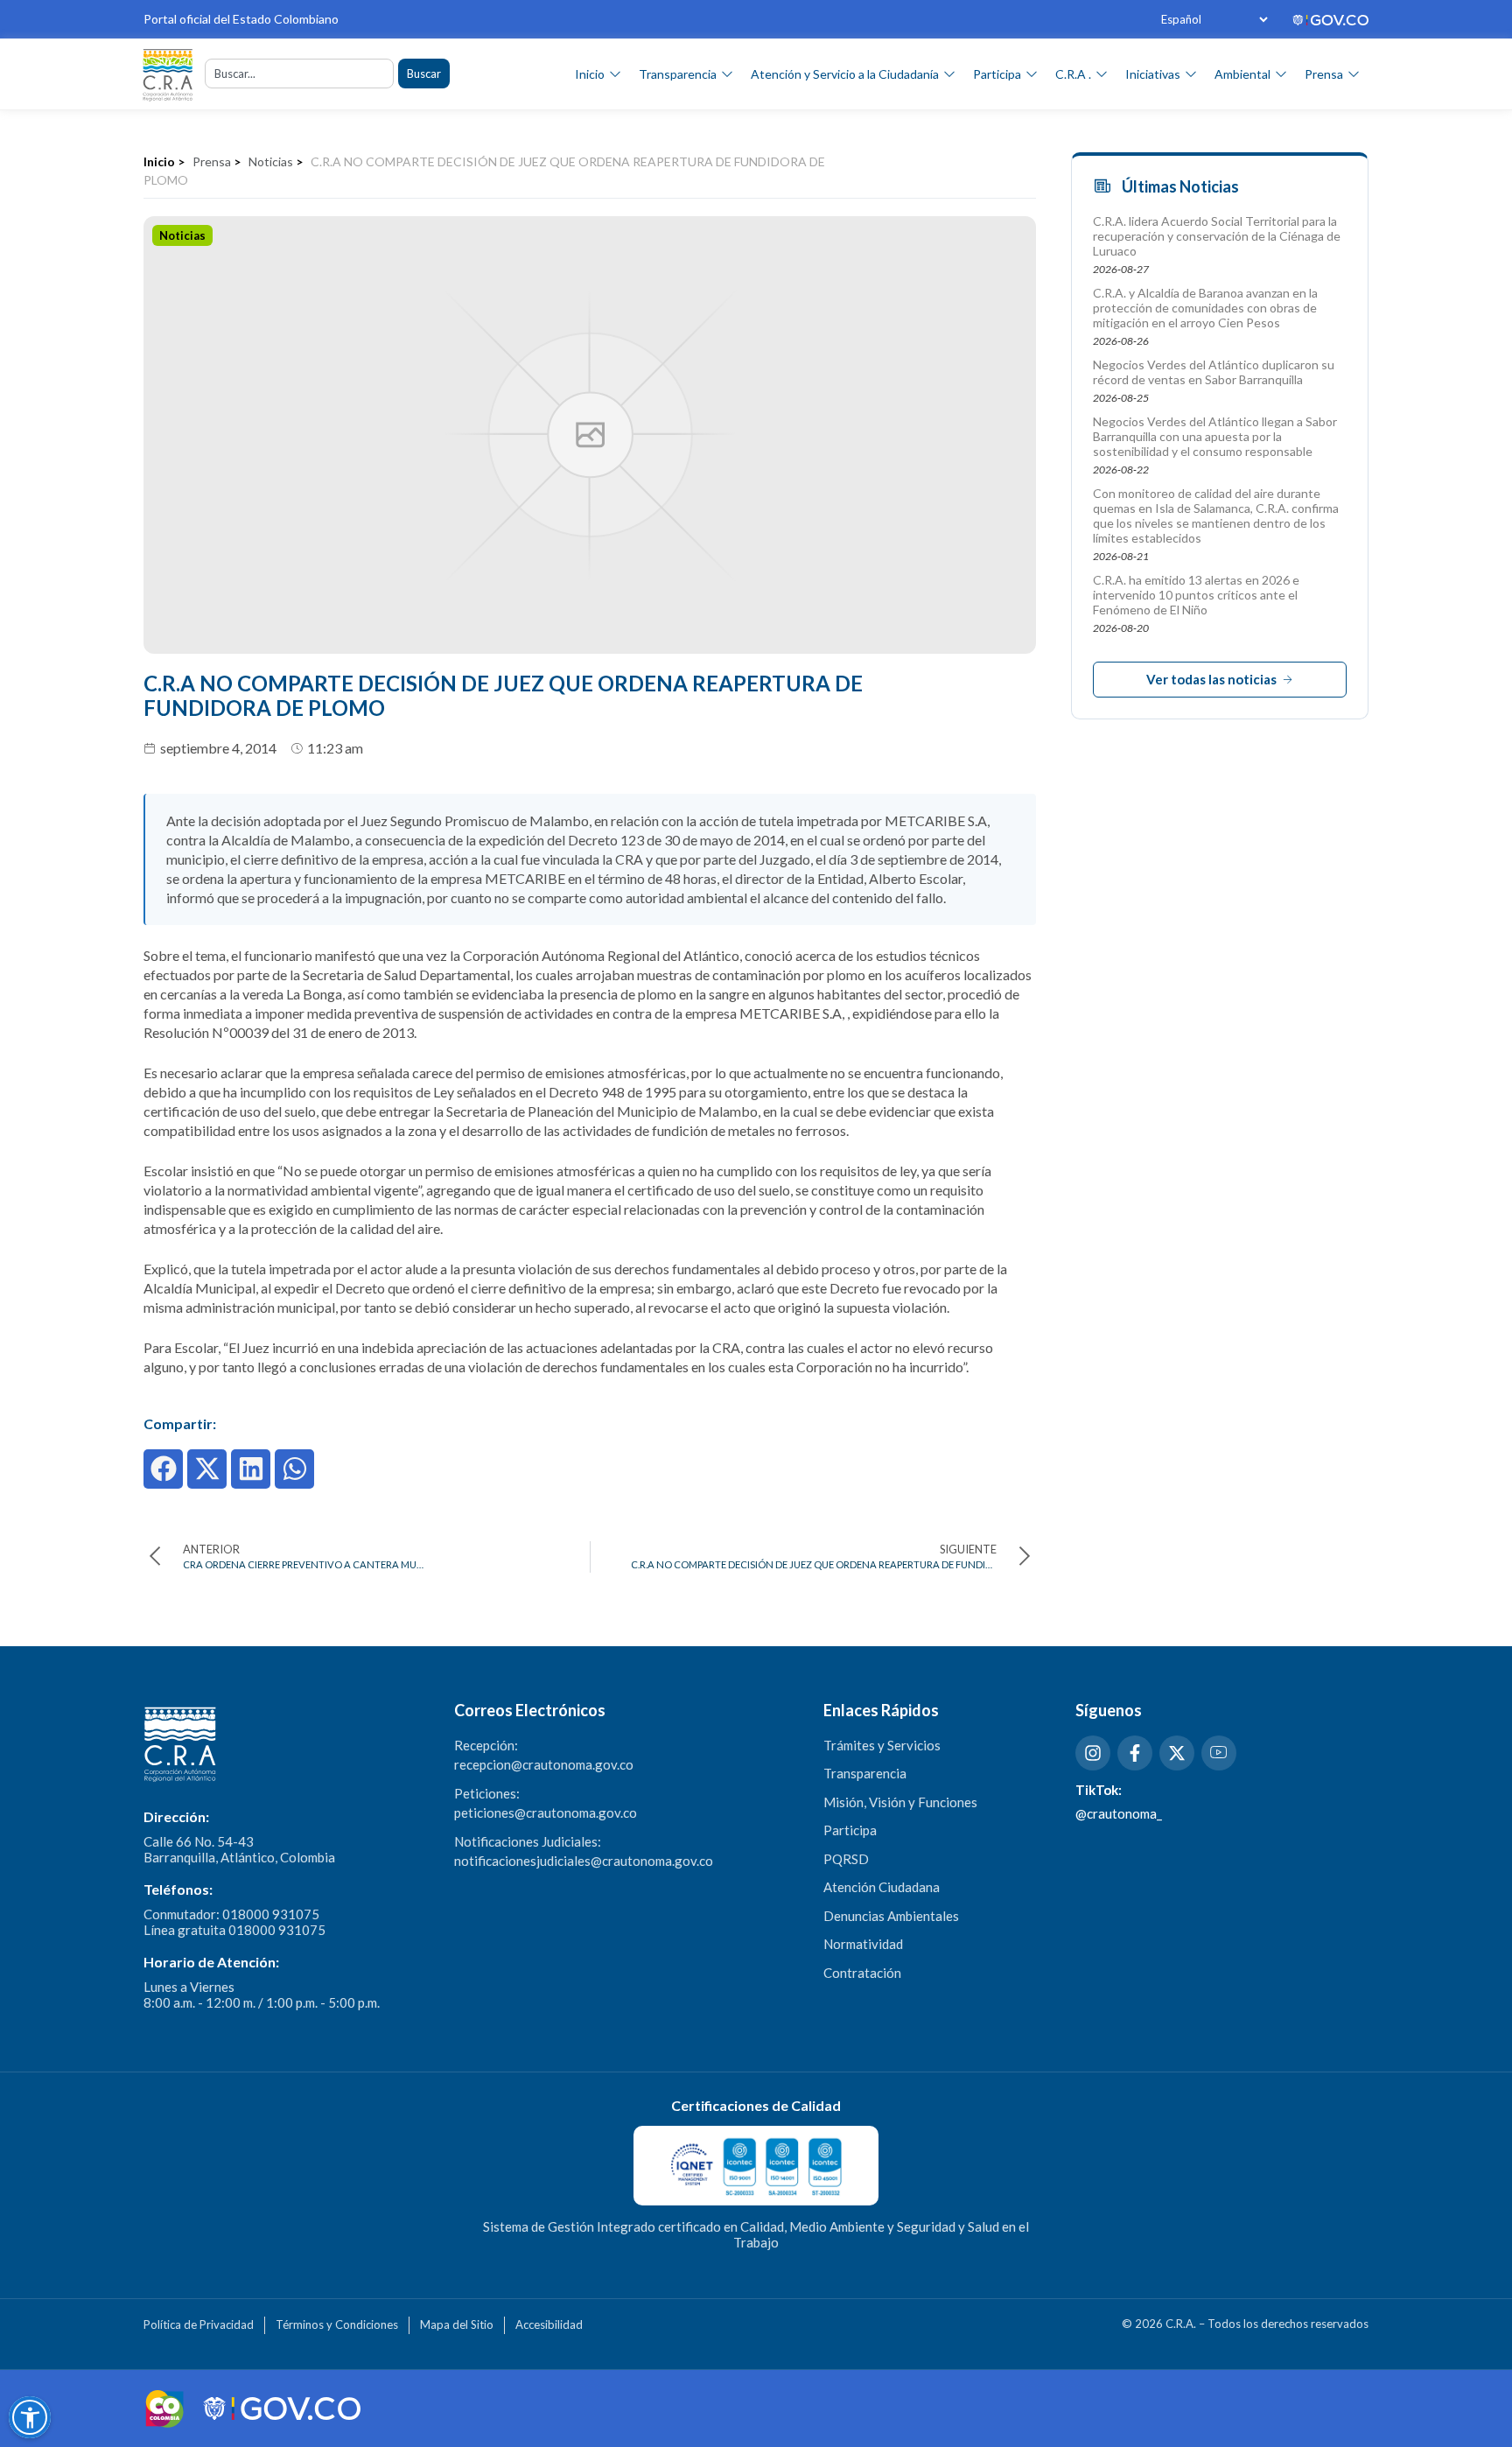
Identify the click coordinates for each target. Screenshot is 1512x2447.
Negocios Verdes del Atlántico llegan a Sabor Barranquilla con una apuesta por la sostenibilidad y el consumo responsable (1215, 436)
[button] (163, 1469)
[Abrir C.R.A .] (1102, 74)
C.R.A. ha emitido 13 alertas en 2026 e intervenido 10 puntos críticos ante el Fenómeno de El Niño (1196, 595)
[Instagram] (1093, 1753)
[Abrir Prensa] (1354, 74)
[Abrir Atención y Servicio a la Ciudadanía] (949, 74)
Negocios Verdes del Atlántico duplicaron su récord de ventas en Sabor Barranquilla (1214, 372)
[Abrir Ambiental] (1281, 74)
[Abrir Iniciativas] (1191, 74)
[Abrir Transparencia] (727, 74)
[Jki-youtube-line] (1219, 1753)
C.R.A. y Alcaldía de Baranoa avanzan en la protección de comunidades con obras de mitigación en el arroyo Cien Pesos (1205, 308)
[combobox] (299, 74)
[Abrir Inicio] (615, 74)
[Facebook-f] (1135, 1753)
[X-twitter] (1177, 1753)
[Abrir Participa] (1032, 74)
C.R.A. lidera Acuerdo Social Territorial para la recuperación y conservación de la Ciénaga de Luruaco (1217, 236)
